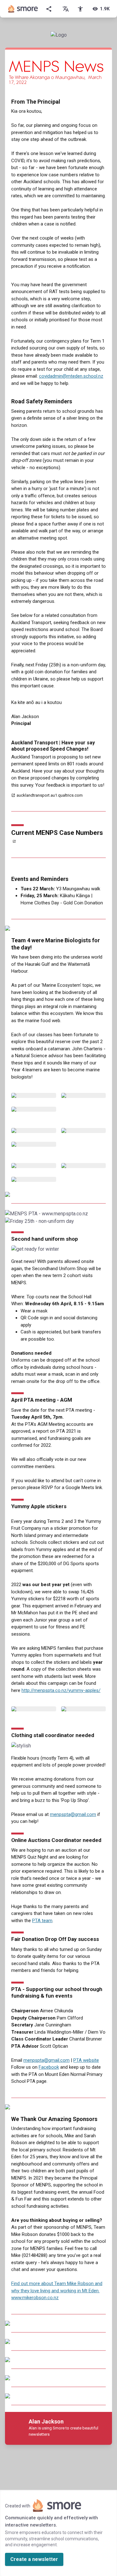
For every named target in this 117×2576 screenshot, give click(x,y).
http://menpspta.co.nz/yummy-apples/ (61, 1690)
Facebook (49, 2067)
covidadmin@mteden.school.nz (71, 376)
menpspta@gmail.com (73, 1814)
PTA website (86, 2060)
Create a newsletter (34, 2559)
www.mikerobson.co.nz (35, 2298)
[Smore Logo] (23, 9)
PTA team (42, 1921)
